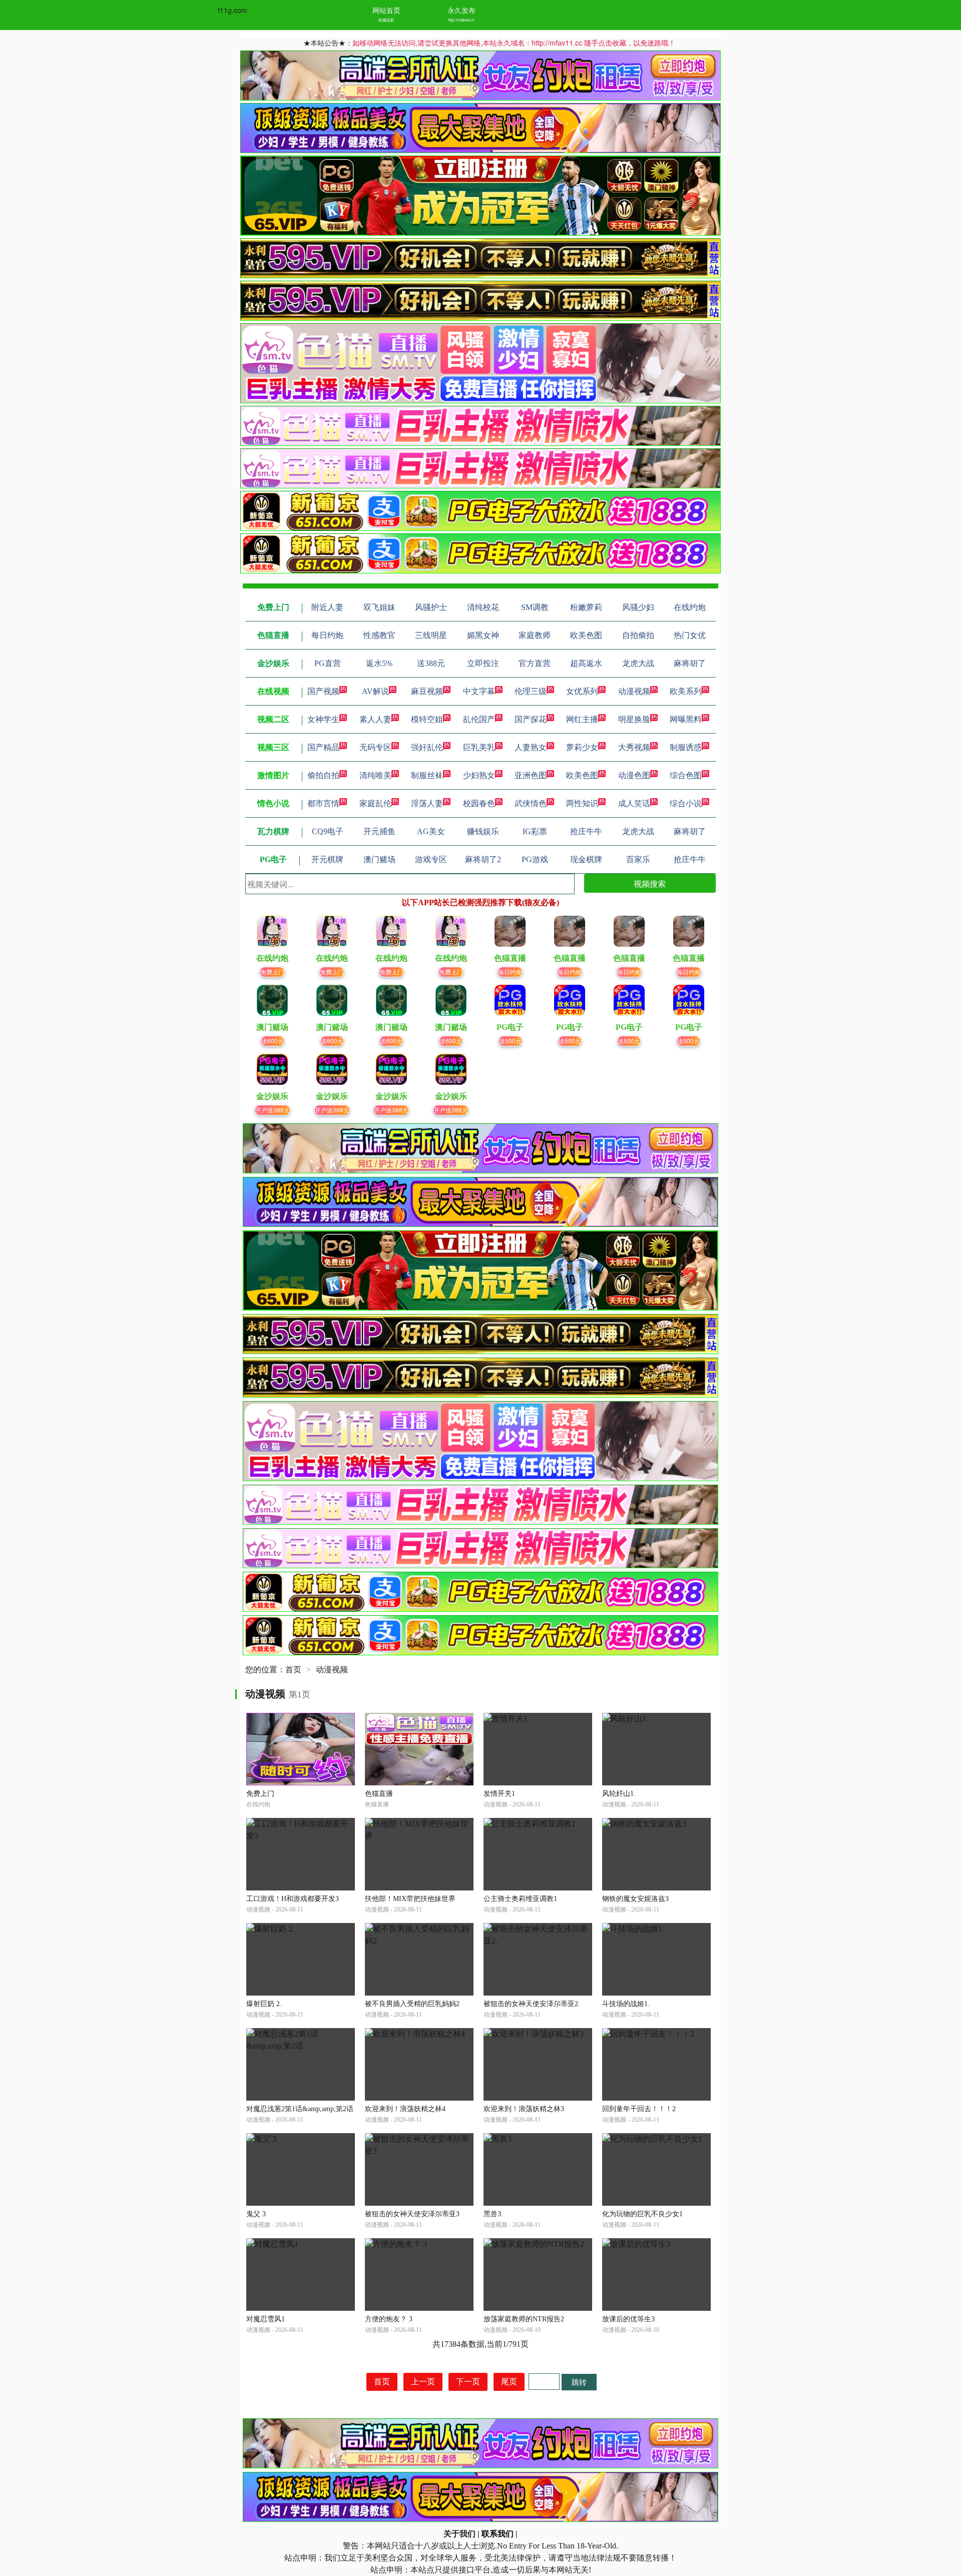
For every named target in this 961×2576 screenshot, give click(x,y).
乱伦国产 (479, 719)
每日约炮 (510, 972)
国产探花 (531, 719)
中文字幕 (479, 691)
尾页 (509, 2382)
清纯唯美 (375, 775)
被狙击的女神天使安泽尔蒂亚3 (412, 2214)
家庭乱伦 (375, 803)
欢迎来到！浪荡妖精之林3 (524, 2109)
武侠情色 (531, 803)
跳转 (579, 2382)
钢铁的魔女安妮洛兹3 (635, 1899)
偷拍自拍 (323, 775)
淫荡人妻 (427, 803)
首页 (293, 1670)
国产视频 (323, 691)
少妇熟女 (479, 775)
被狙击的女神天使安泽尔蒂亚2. (532, 2004)
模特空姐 (427, 719)
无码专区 (375, 747)
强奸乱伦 (427, 747)
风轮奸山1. (619, 1794)
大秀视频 (634, 747)
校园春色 (479, 803)
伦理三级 (531, 691)
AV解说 (375, 691)
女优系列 (582, 691)
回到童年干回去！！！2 (639, 2109)
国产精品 (323, 747)
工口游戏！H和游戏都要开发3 (293, 1899)
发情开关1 (499, 1794)
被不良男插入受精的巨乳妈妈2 (412, 2004)
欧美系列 (686, 691)
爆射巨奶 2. (264, 2004)
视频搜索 (650, 883)
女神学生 (323, 719)
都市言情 (323, 803)
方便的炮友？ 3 (389, 2319)
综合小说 (686, 803)
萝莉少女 (582, 747)
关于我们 (459, 2534)
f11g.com (232, 10)
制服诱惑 (686, 747)
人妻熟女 (531, 747)
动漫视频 (634, 691)
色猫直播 (379, 1794)
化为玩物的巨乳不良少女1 (642, 2214)
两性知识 (582, 803)
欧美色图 (582, 775)
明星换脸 (634, 719)
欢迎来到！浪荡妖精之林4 (405, 2109)
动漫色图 (634, 775)
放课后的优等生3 (628, 2319)
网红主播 (582, 719)
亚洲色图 (531, 775)
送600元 (273, 1041)
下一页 (468, 2382)
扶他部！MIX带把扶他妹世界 (410, 1899)
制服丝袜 (427, 775)
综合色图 (686, 775)
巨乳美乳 (479, 747)
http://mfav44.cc (461, 20)
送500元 (510, 1041)
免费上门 (272, 972)
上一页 (423, 2382)
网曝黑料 (686, 719)
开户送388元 (273, 1110)
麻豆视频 (427, 691)
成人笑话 (634, 803)
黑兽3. (493, 2214)
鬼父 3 (256, 2214)
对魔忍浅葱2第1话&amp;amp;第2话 (300, 2109)
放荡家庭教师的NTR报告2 (524, 2319)
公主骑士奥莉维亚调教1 (520, 1899)
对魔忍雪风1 (266, 2319)
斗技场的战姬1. (626, 2004)
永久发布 (461, 10)
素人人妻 (375, 719)
